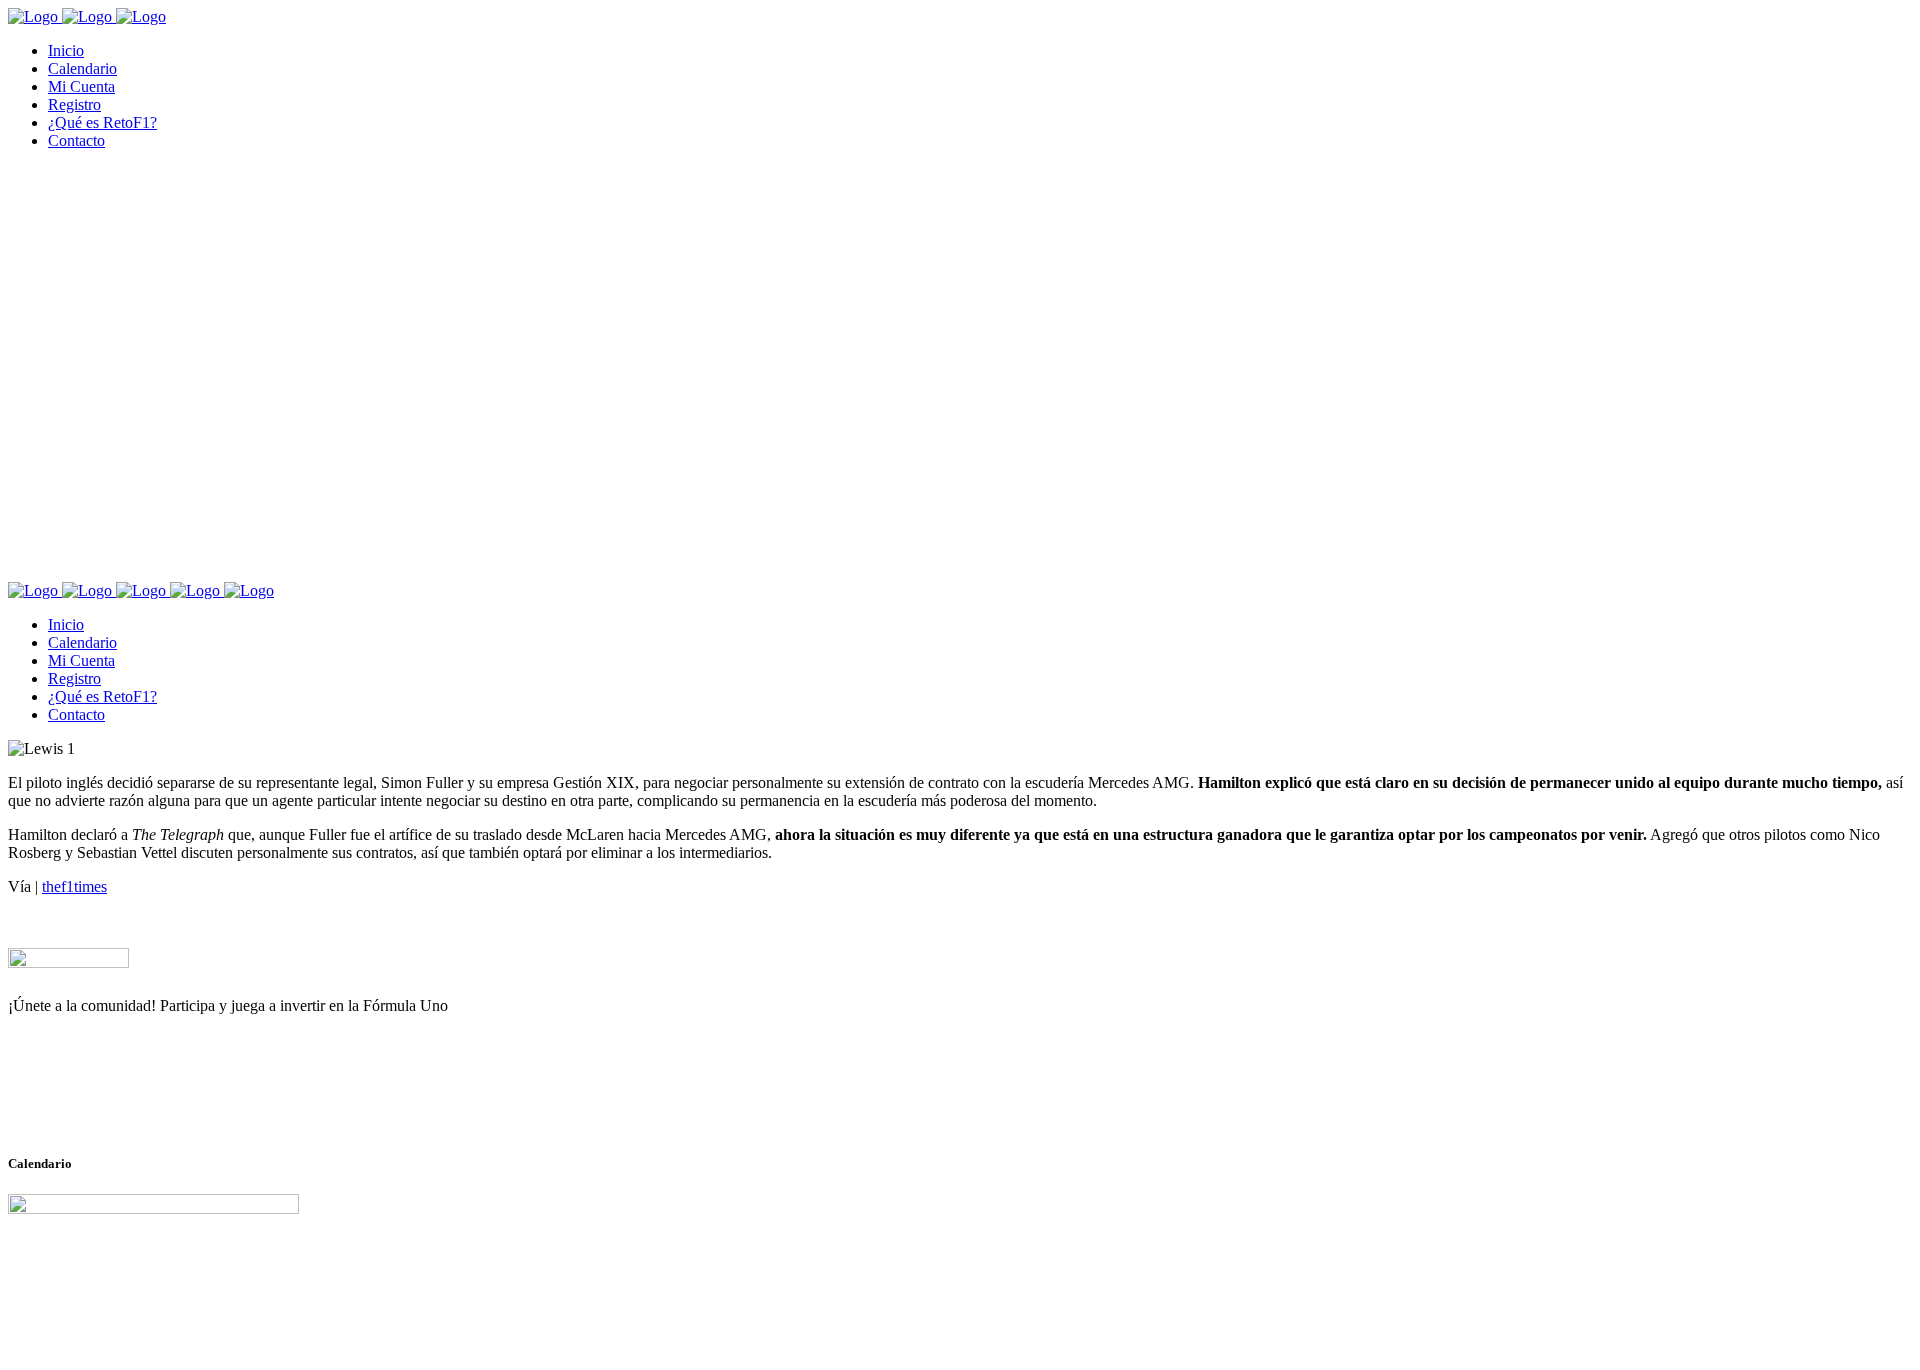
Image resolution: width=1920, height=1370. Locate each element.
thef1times (74, 886)
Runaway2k (104, 1103)
